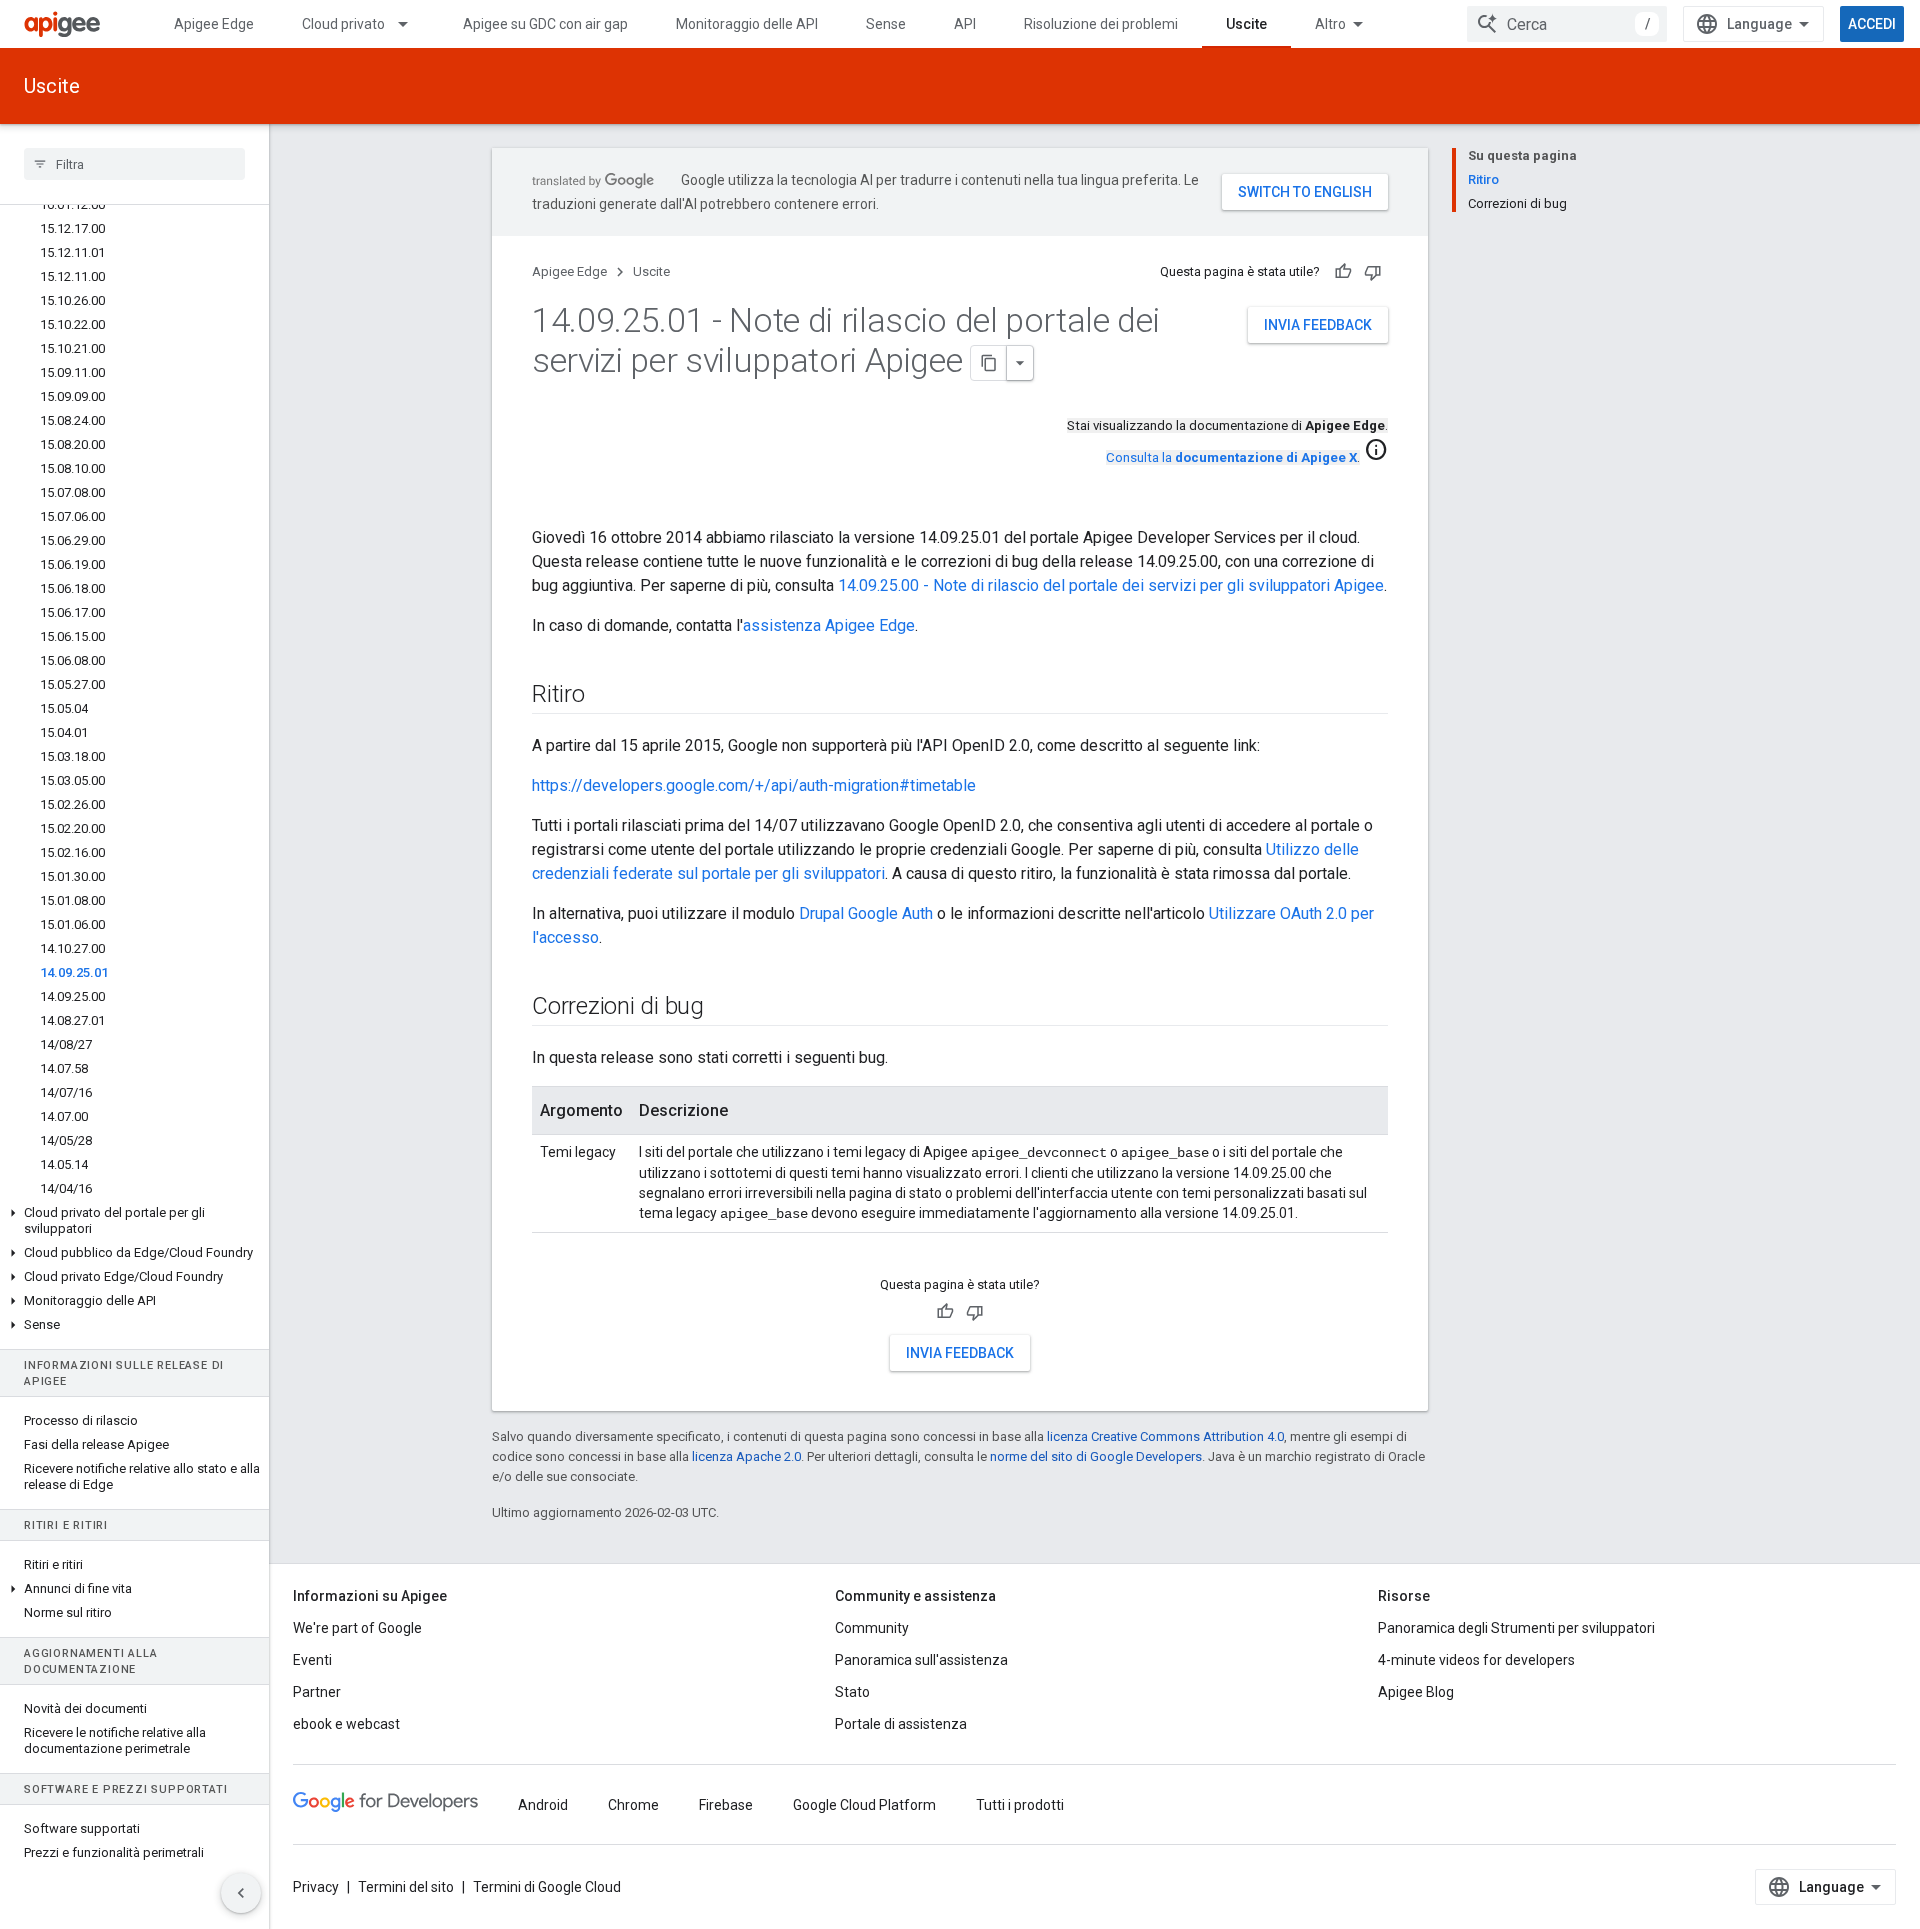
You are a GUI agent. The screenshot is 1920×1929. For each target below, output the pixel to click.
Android (543, 1805)
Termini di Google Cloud (547, 1887)
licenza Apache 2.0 (746, 1456)
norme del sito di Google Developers (1096, 1456)
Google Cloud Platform (864, 1805)
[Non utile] (1373, 272)
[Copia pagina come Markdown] (989, 363)
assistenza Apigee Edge (829, 625)
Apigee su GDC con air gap (545, 24)
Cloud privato (343, 24)
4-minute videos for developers (1476, 1660)
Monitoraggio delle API (747, 24)
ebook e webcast (346, 1724)
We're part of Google (357, 1628)
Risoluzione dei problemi (1101, 24)
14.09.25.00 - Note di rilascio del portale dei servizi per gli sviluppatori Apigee (1111, 585)
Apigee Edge (214, 24)
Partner (317, 1692)
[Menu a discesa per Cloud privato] (412, 24)
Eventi (312, 1660)
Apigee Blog (1416, 1692)
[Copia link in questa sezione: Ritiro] (605, 696)
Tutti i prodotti (1020, 1805)
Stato (852, 1692)
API (965, 24)
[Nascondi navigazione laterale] (241, 1893)
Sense (886, 24)
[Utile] (1343, 272)
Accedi (1872, 24)
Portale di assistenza (901, 1724)
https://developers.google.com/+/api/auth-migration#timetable (754, 785)
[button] (134, 1221)
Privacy (316, 1887)
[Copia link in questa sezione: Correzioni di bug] (724, 1008)
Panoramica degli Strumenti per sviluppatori (1516, 1628)
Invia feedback (1318, 325)
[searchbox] (134, 164)
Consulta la (1231, 457)
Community (872, 1628)
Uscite (1246, 24)
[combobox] (1567, 24)
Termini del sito (406, 1887)
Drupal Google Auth (866, 913)
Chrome (633, 1805)
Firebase (726, 1805)
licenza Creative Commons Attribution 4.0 (1165, 1436)
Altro (1330, 24)
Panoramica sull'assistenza (921, 1660)
